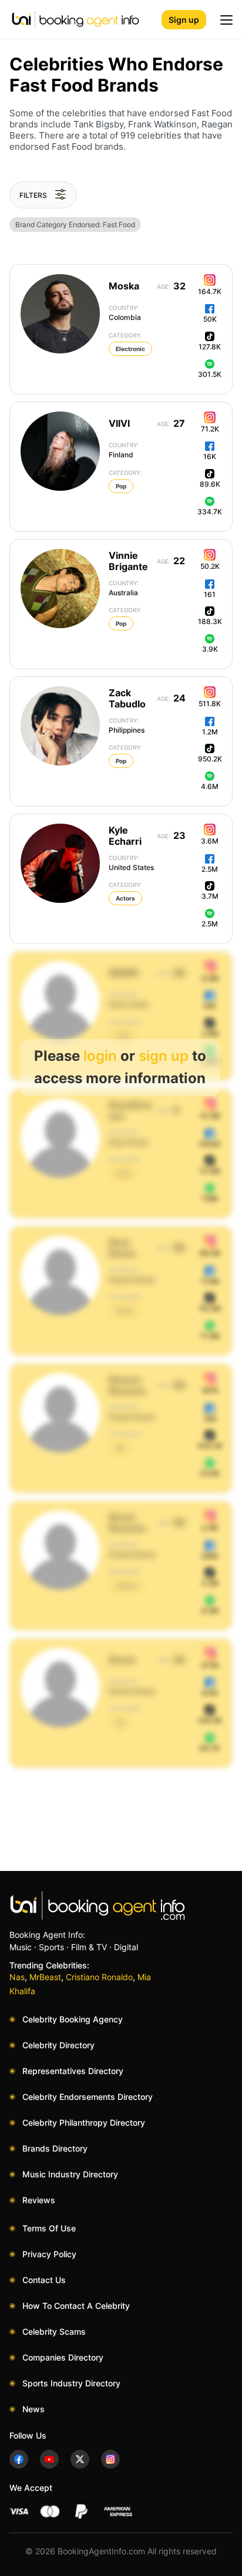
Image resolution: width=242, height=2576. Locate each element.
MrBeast (45, 1977)
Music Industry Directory (70, 2174)
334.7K (210, 512)
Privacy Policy (49, 2254)
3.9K (210, 649)
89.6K (210, 484)
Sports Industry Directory (71, 2383)
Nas (17, 1977)
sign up (164, 1056)
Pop (121, 486)
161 (210, 594)
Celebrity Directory (58, 2045)
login (100, 1056)
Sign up (184, 20)
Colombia (125, 313)
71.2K (210, 429)
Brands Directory (55, 2148)
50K (210, 319)
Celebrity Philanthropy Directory (84, 2122)
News (33, 2409)
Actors (125, 898)
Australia (124, 588)
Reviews (39, 2200)
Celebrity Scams (54, 2331)
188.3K (210, 621)
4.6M (210, 786)
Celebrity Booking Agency (73, 2019)
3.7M (210, 896)
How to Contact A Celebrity (76, 2306)
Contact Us (44, 2280)
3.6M (210, 841)
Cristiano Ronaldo (99, 1977)
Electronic (130, 349)
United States (131, 863)
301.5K (210, 374)
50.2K (210, 566)
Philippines (127, 726)
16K (210, 456)
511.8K (210, 704)
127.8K (210, 347)
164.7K (210, 291)
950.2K (210, 759)
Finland (124, 450)
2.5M (210, 869)
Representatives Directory (73, 2071)
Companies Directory (63, 2357)
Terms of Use (49, 2228)
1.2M (210, 732)
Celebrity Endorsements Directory (88, 2097)
